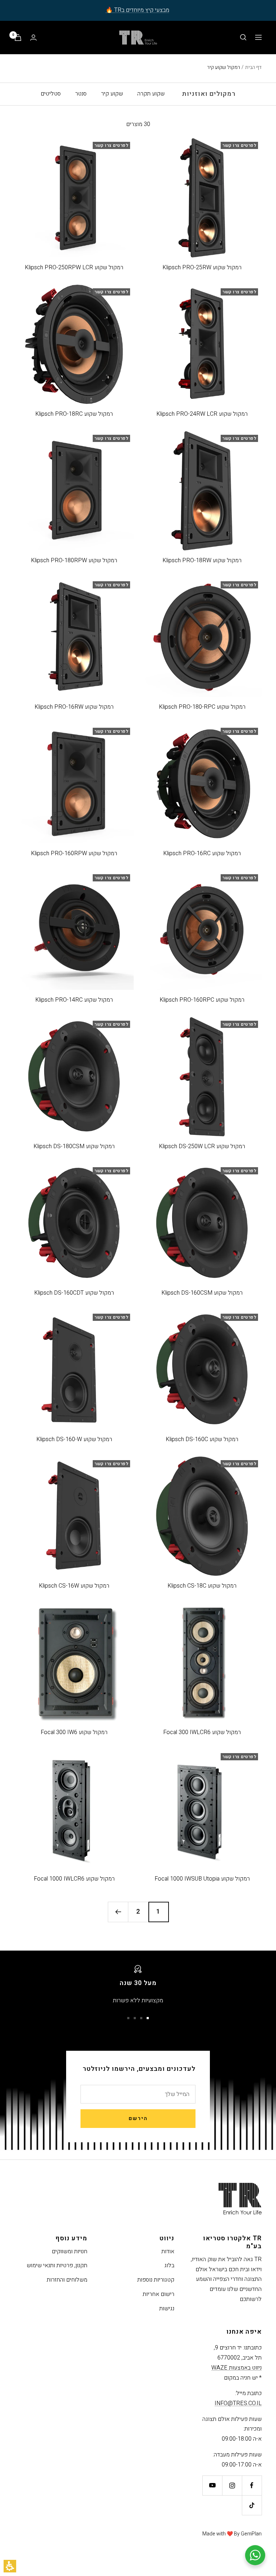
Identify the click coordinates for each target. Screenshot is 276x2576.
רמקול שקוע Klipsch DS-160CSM (202, 1293)
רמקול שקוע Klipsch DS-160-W (74, 1439)
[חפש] (243, 37)
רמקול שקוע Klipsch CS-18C (202, 1586)
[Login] (33, 38)
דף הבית (253, 67)
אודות (168, 2251)
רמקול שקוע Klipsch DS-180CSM (74, 1146)
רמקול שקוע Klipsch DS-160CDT (74, 1293)
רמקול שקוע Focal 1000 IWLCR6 (74, 1879)
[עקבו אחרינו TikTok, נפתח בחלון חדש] (252, 2505)
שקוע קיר (112, 94)
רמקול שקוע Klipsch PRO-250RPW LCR (74, 267)
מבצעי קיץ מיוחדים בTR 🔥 (137, 10)
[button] (10, 2566)
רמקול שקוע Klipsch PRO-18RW (202, 560)
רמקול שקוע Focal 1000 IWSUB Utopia (202, 1879)
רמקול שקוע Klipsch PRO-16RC (202, 853)
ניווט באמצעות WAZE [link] (236, 2368)
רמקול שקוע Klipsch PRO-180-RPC (202, 707)
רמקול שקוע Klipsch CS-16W (74, 1586)
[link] (252, 2485)
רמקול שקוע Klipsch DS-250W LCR (202, 1146)
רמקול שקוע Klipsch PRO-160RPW (74, 853)
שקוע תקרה (151, 94)
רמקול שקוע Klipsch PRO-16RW (74, 707)
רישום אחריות (158, 2294)
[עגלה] (18, 38)
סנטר (81, 94)
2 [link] (138, 1912)
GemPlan (251, 2534)
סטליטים (51, 94)
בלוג (169, 2265)
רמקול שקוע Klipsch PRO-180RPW (74, 560)
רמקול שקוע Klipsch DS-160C (202, 1439)
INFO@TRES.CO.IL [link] (238, 2403)
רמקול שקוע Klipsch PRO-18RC (74, 414)
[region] (234, 67)
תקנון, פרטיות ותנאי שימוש (57, 2265)
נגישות (167, 2309)
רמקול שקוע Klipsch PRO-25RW (202, 267)
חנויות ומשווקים (70, 2251)
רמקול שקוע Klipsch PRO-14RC (74, 1000)
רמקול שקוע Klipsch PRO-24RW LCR (202, 414)
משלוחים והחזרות (67, 2280)
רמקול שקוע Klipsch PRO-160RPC (202, 1000)
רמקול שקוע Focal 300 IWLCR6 (202, 1732)
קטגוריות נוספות (156, 2280)
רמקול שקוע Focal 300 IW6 (74, 1732)
